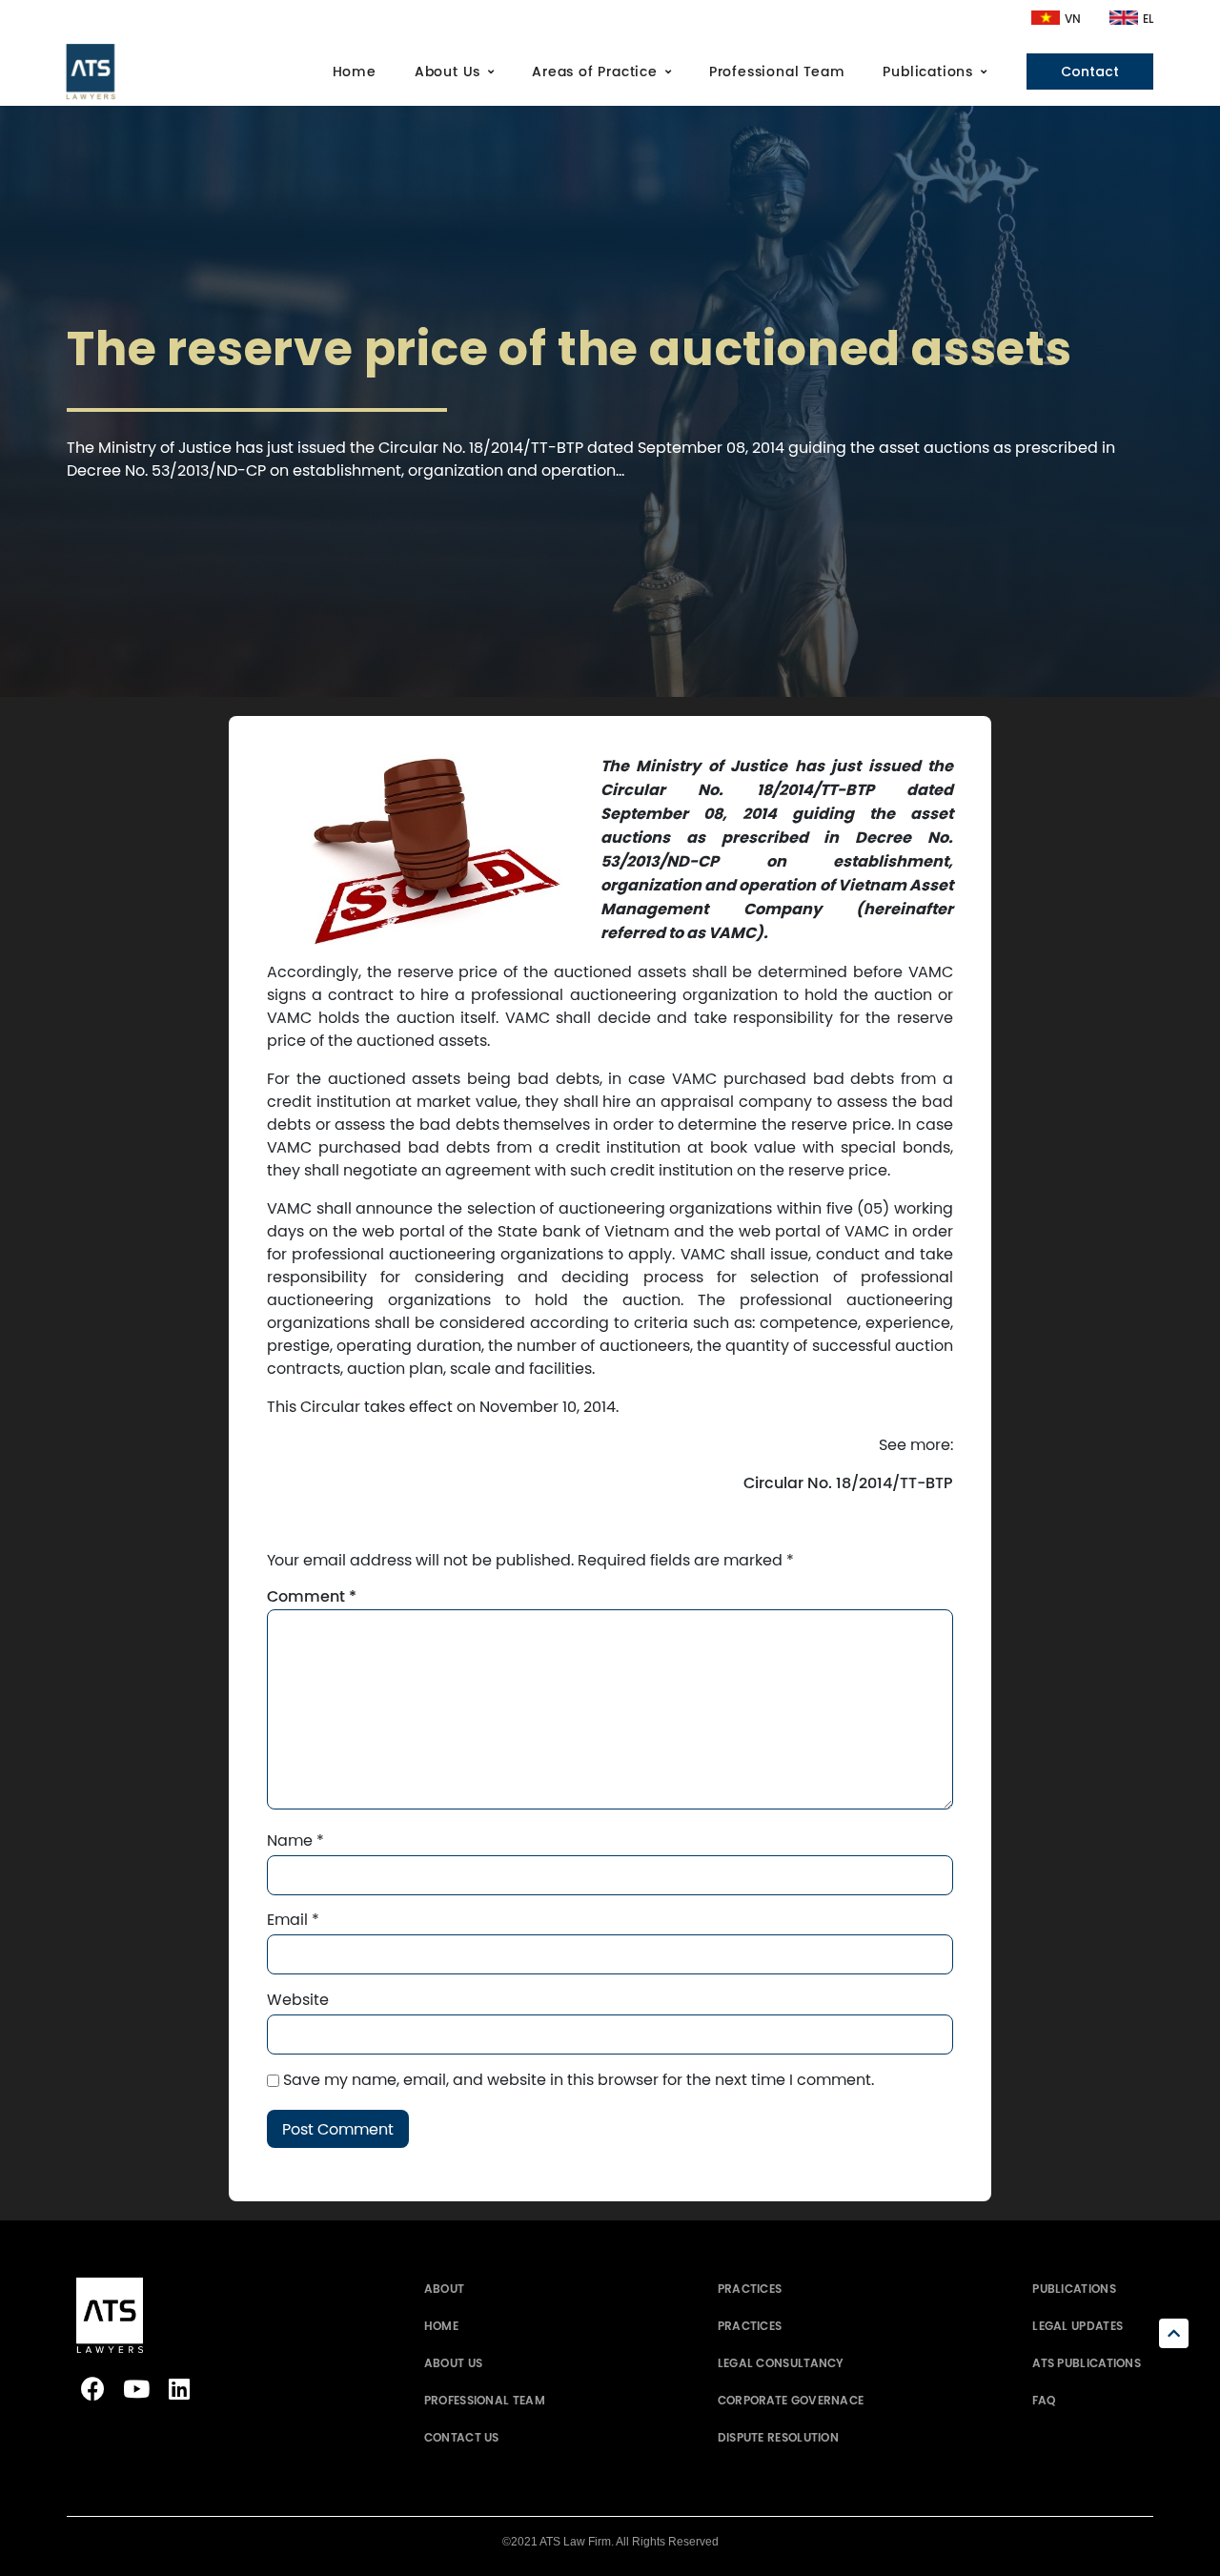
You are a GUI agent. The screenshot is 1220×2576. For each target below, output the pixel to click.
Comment (312, 1597)
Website (298, 1999)
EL (1148, 19)
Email (293, 1919)
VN (1073, 19)
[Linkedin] (179, 2389)
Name (295, 1840)
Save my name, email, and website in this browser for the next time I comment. (579, 2079)
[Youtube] (136, 2389)
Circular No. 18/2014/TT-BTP (848, 1483)
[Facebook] (93, 2389)
